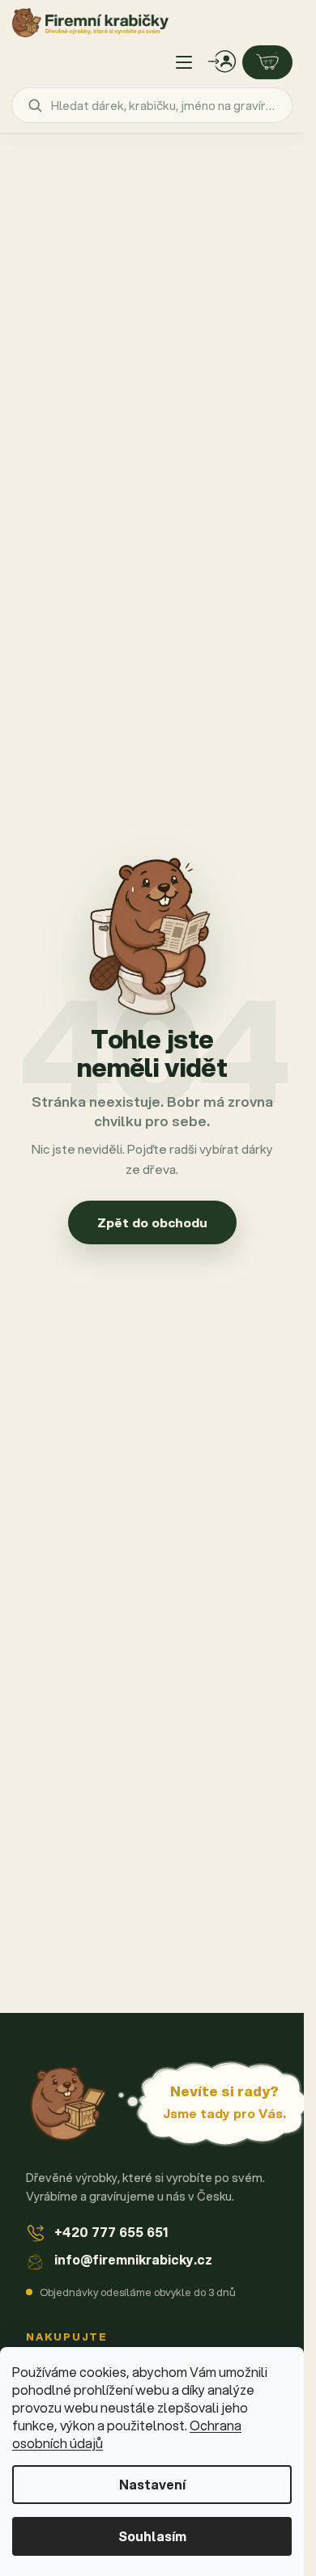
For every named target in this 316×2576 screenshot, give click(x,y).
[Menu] (184, 62)
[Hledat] (35, 105)
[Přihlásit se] (222, 62)
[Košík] (267, 62)
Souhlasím (152, 2536)
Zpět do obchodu (152, 1222)
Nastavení (152, 2484)
